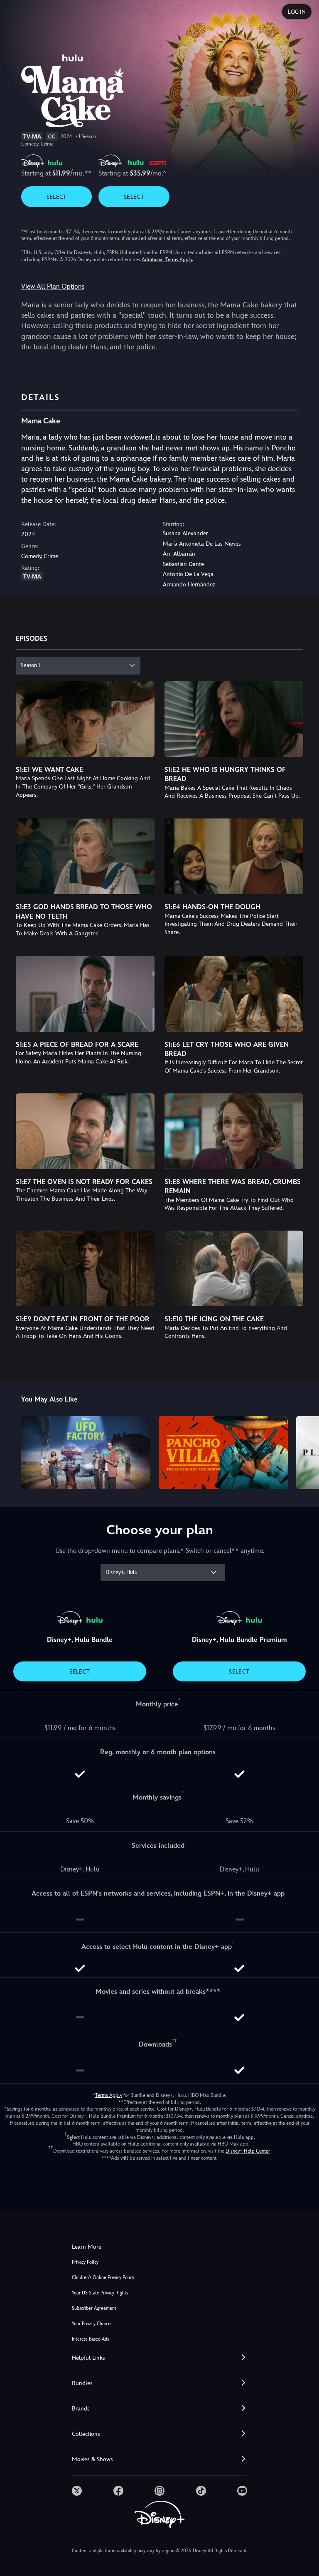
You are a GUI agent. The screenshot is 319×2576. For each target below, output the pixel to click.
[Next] (305, 1451)
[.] (77, 2491)
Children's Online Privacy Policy (103, 2278)
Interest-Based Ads (90, 2339)
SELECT (57, 197)
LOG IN (297, 12)
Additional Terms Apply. (167, 260)
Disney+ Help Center (248, 2151)
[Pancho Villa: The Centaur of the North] (223, 1452)
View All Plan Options (53, 286)
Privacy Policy (85, 2262)
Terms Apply (109, 2095)
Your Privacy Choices (92, 2324)
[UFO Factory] (86, 1452)
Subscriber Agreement (94, 2308)
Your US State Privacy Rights (100, 2293)
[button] (159, 2358)
